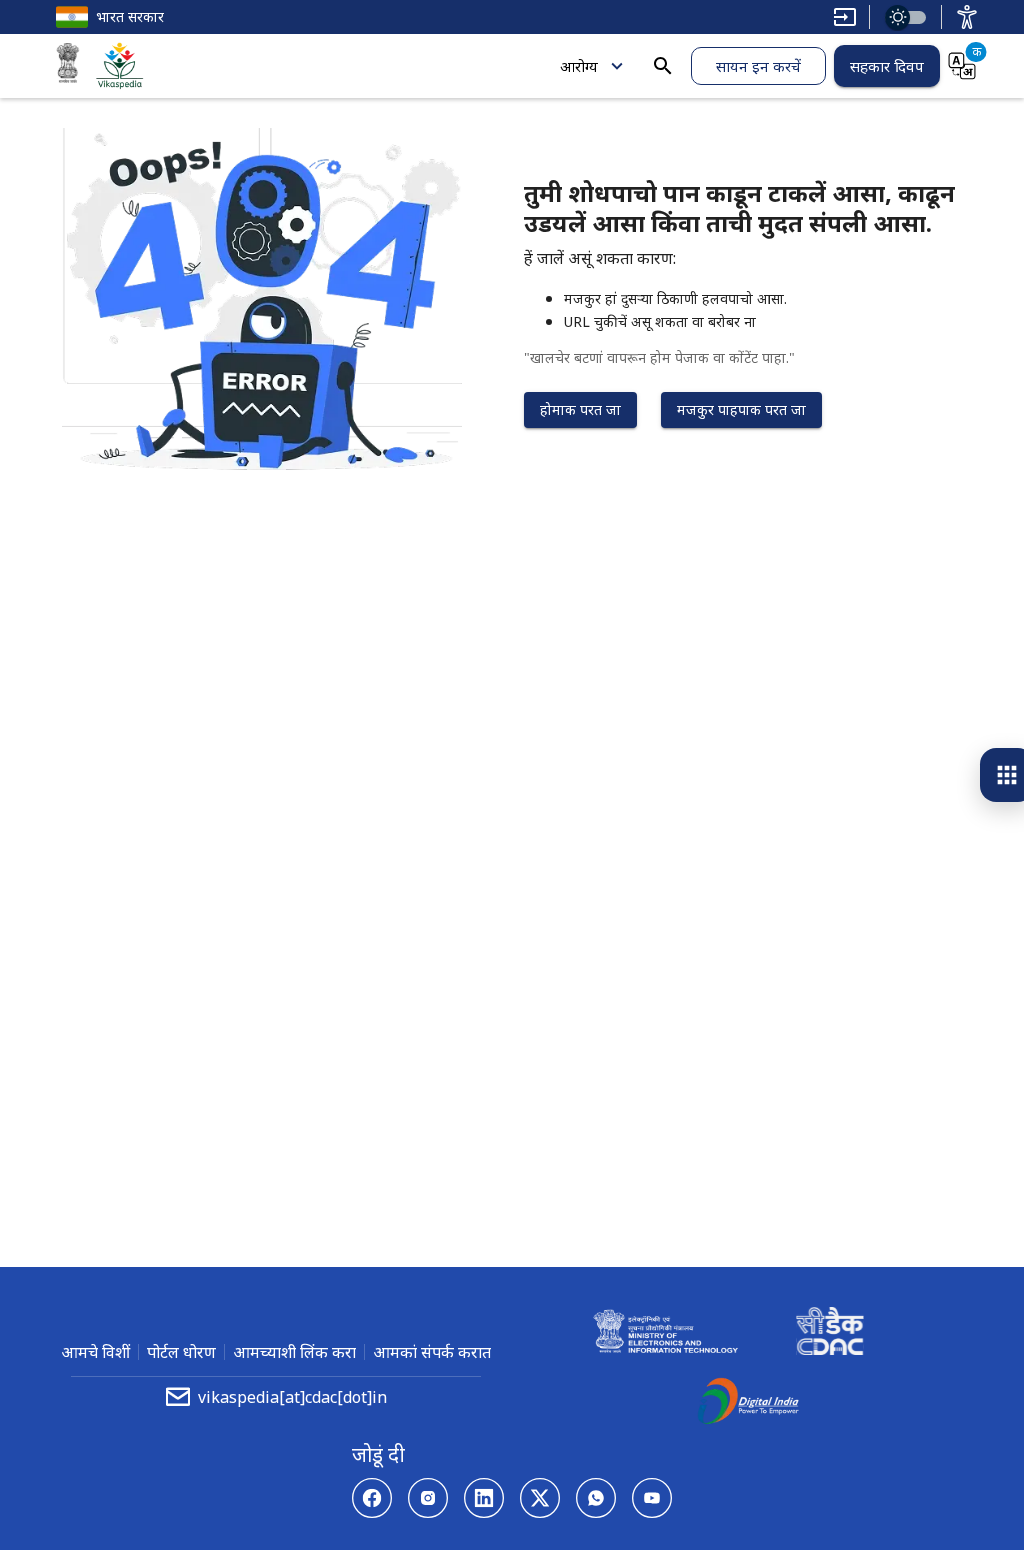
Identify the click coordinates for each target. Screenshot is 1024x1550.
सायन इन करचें (758, 66)
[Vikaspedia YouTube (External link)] (652, 1498)
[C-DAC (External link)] (830, 1334)
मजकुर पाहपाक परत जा (741, 409)
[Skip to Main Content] (845, 17)
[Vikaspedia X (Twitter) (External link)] (540, 1498)
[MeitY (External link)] (68, 66)
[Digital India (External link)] (748, 1404)
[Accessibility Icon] (967, 17)
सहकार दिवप (887, 66)
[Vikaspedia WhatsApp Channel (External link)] (596, 1498)
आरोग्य (579, 66)
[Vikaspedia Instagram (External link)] (428, 1498)
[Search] (663, 66)
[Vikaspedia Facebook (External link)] (372, 1498)
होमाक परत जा (580, 409)
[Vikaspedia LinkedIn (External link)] (484, 1498)
